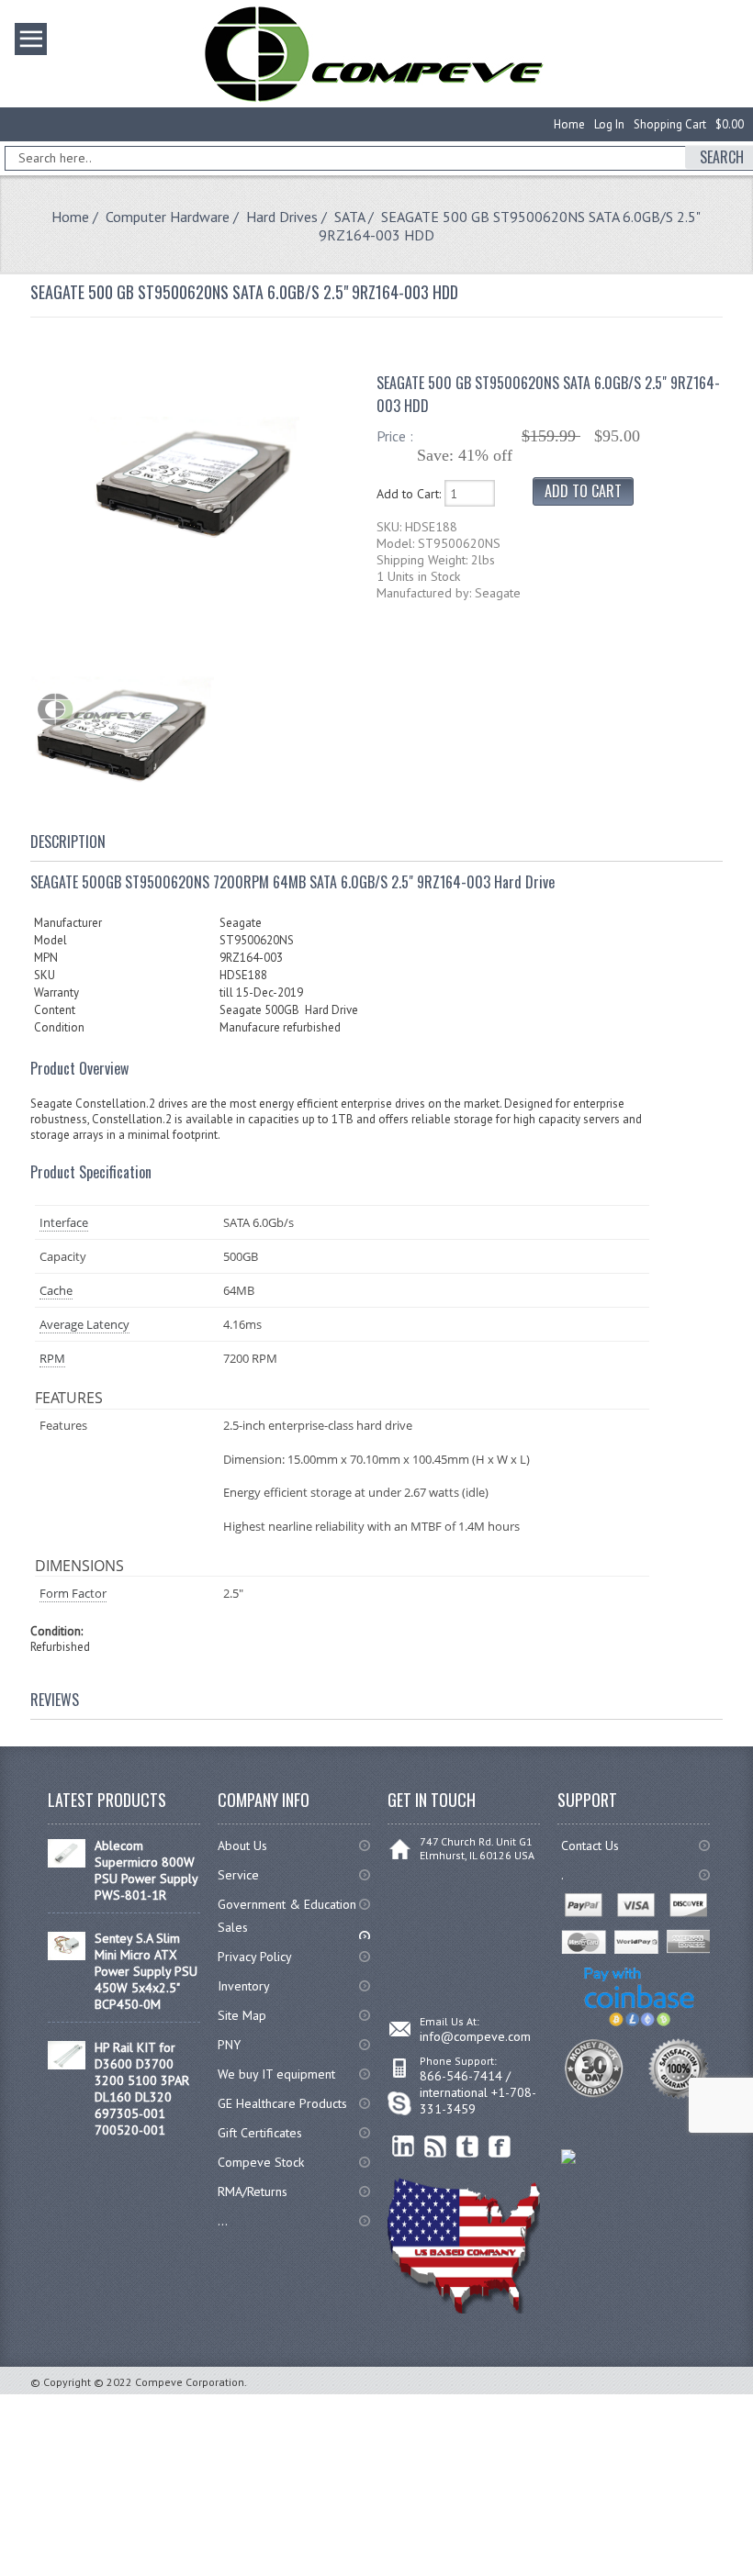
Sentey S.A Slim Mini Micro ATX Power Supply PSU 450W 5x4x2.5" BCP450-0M (146, 1971)
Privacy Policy (255, 1957)
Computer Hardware (168, 217)
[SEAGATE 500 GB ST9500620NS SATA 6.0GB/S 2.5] (194, 578)
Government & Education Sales (287, 1916)
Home (569, 124)
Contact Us (590, 1846)
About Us (242, 1846)
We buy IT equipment (276, 2074)
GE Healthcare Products (282, 2103)
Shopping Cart (670, 124)
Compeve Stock (261, 2162)
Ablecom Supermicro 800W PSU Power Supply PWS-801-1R (146, 1870)
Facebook (500, 2147)
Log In (609, 124)
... (223, 2221)
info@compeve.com (475, 2036)
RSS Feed (436, 2147)
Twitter (468, 2147)
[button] (752, 2575)
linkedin (404, 2147)
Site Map (242, 2015)
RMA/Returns (253, 2191)
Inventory (244, 1986)
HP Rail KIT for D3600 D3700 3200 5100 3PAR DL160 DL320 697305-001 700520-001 (142, 2089)
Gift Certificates (260, 2133)
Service (238, 1875)
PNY (229, 2045)
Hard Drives (282, 217)
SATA (349, 217)
